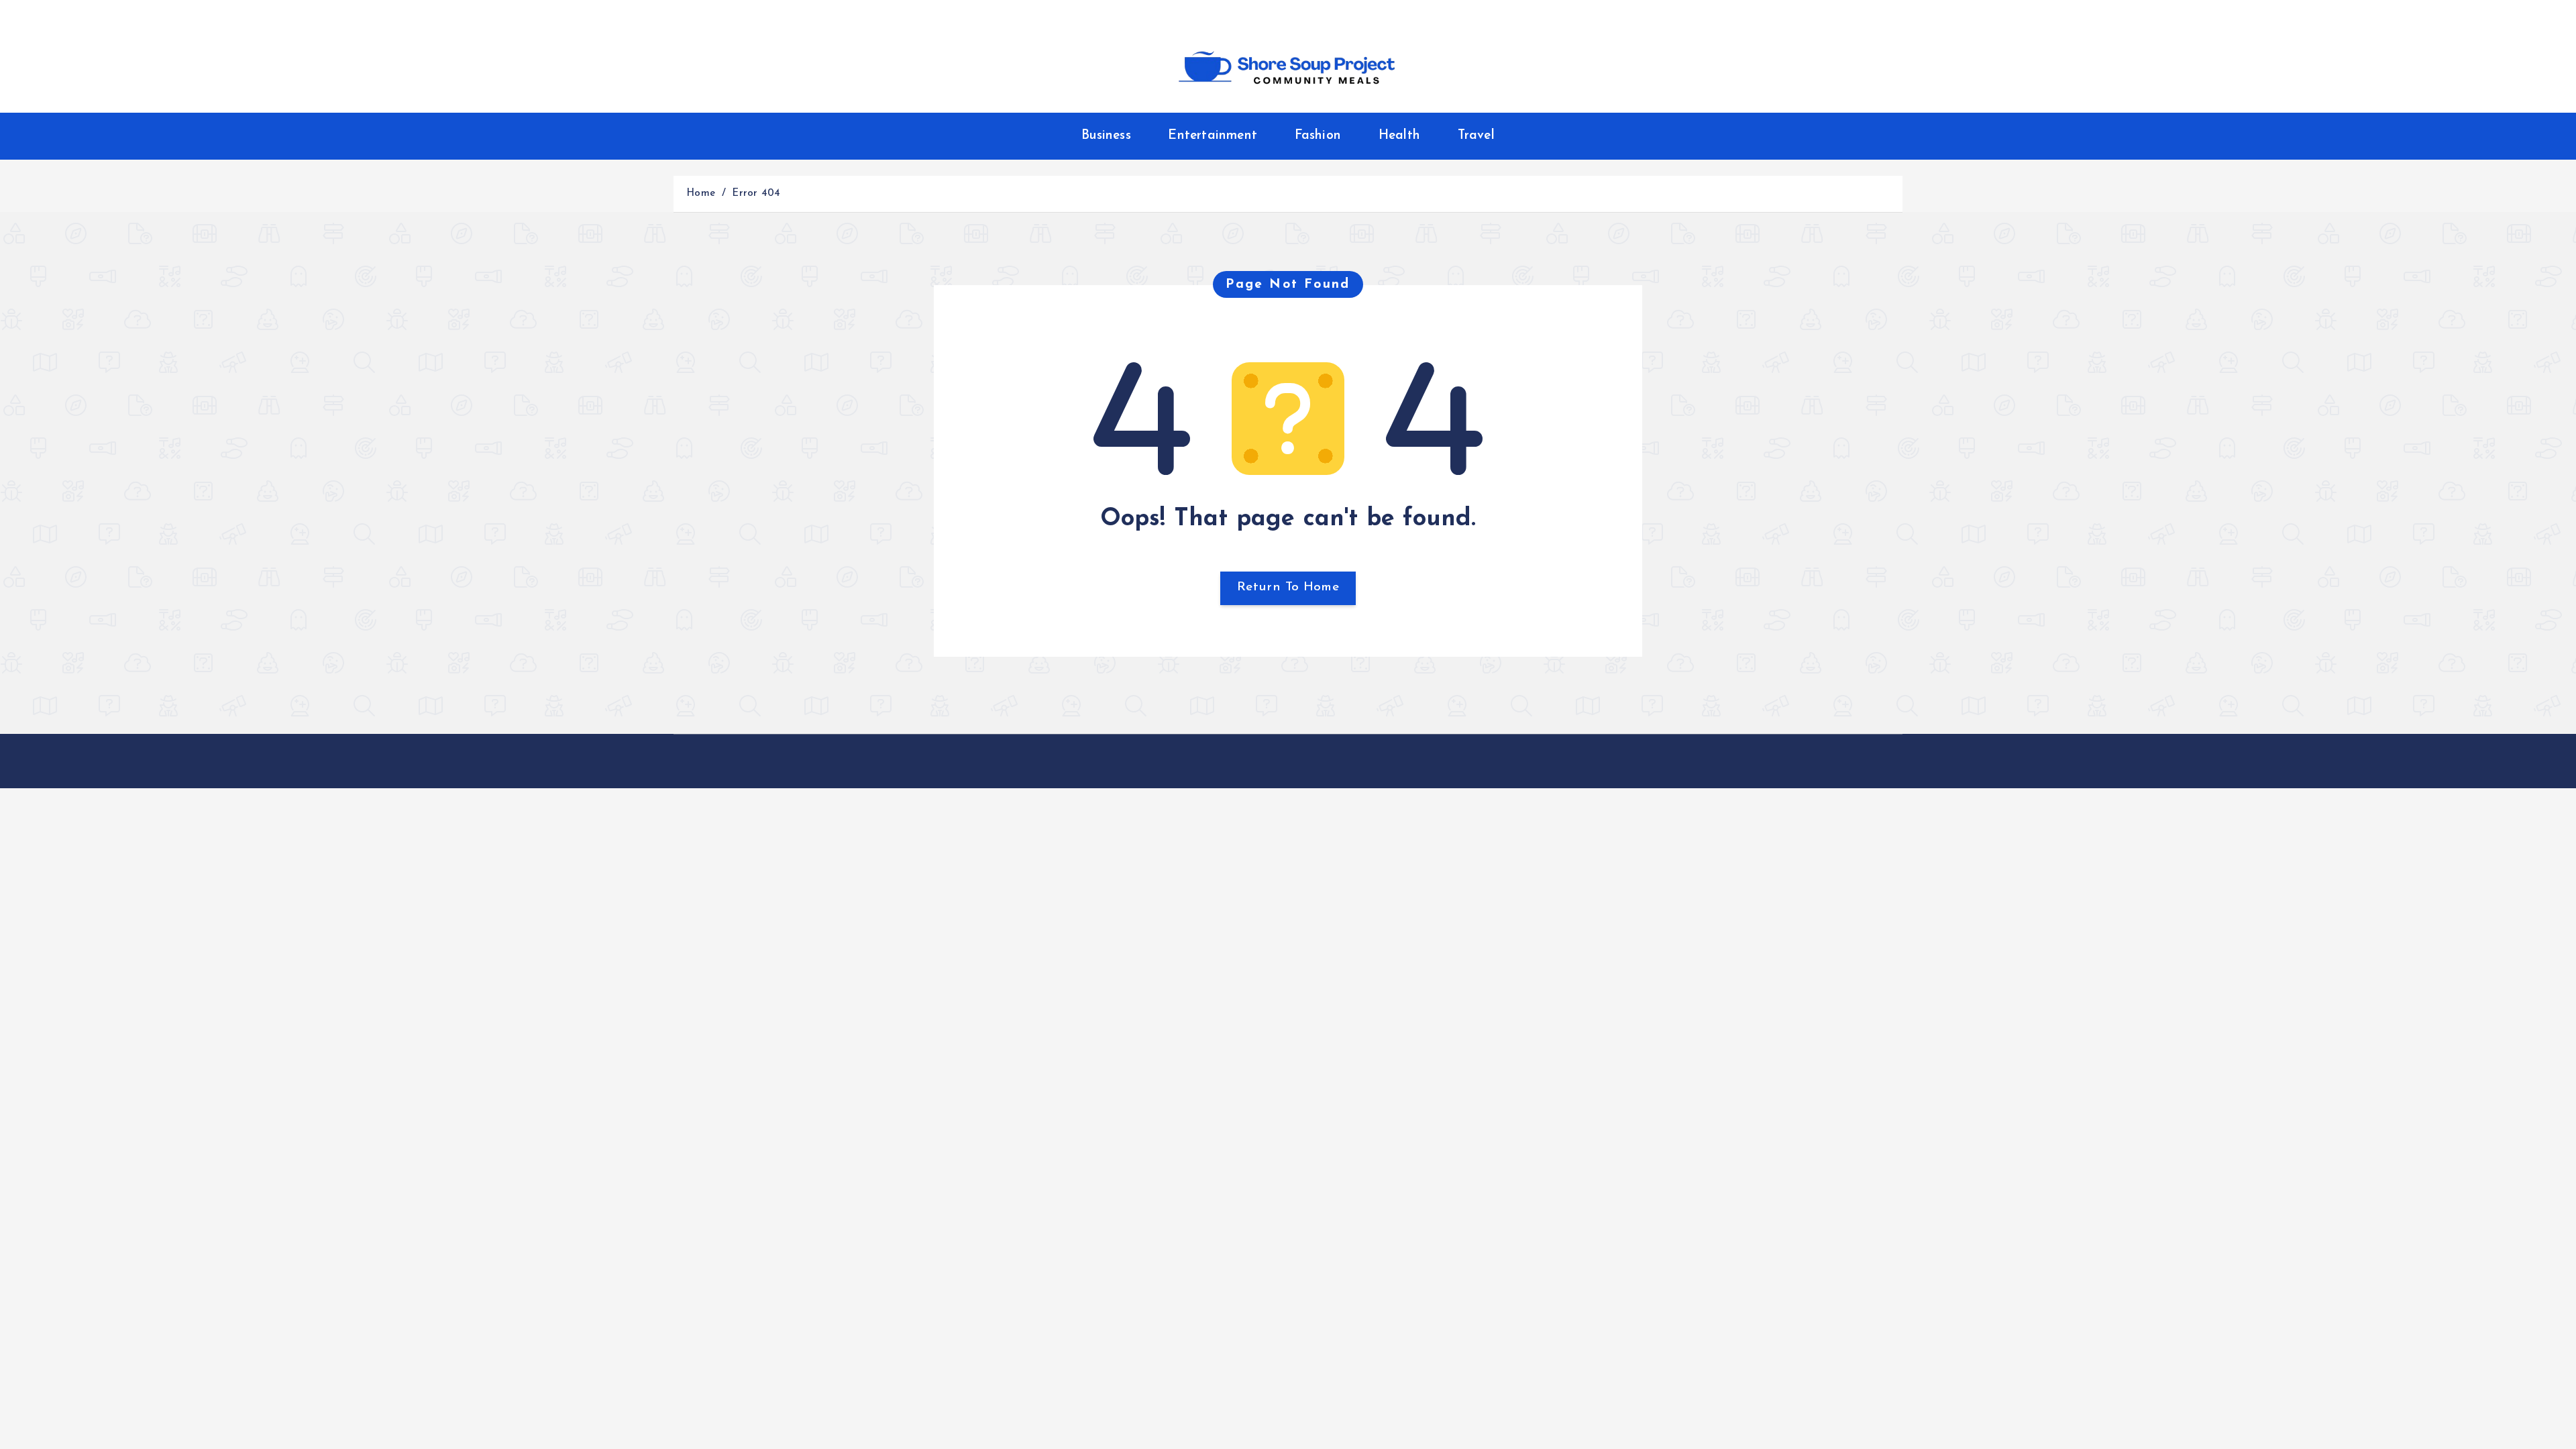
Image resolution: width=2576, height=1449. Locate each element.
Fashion (1318, 136)
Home (701, 194)
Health (1399, 136)
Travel (1476, 136)
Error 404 (756, 194)
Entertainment (1213, 136)
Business (1106, 136)
